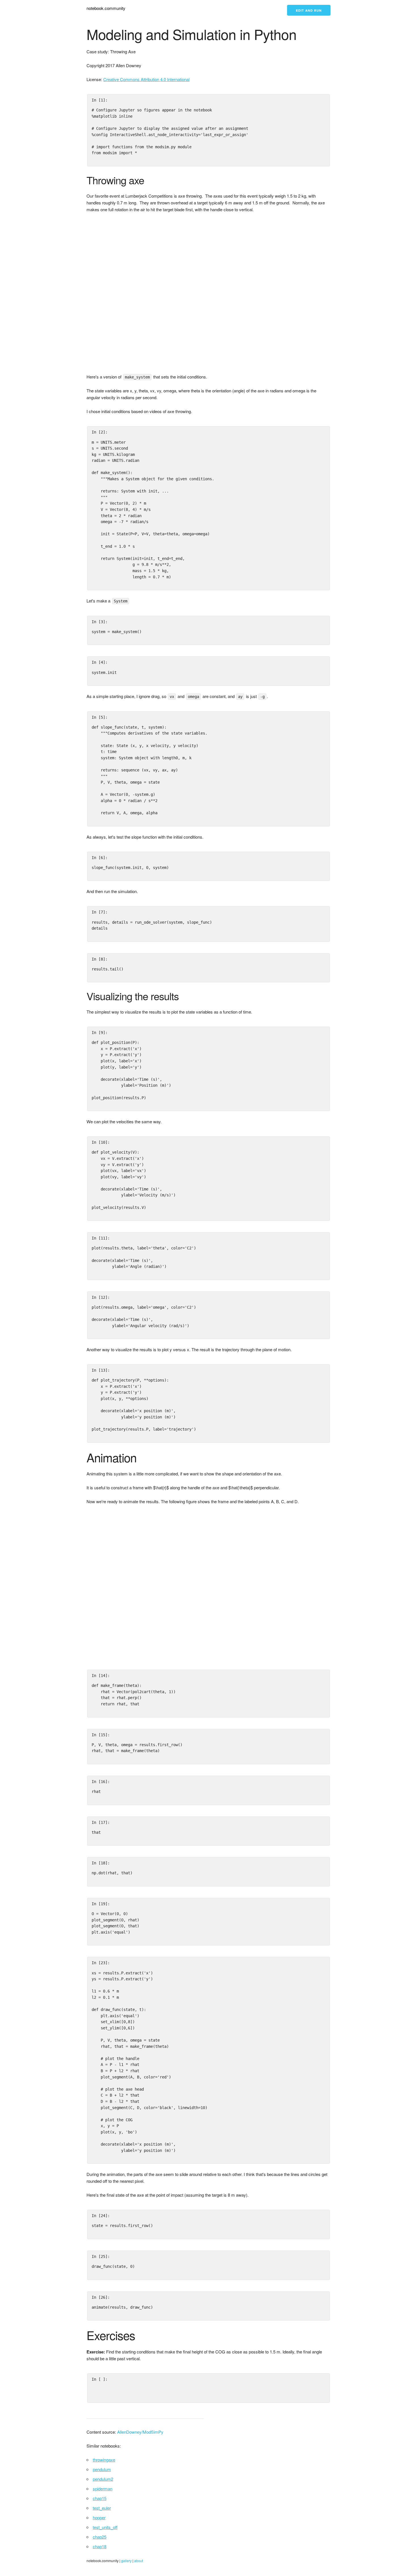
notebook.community (106, 8)
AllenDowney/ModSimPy (140, 2432)
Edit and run (309, 10)
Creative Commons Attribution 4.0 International (146, 79)
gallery (126, 2561)
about (139, 2561)
